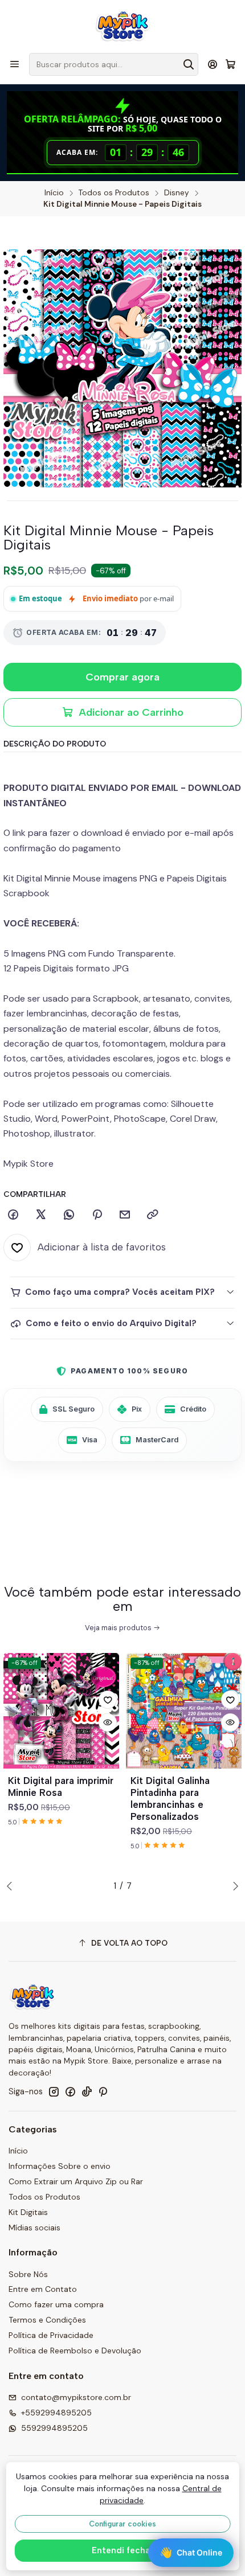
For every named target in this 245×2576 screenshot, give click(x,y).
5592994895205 (54, 2428)
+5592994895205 (56, 2413)
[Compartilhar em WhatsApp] (69, 1215)
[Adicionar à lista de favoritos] (108, 1700)
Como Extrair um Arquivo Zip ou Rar (76, 2181)
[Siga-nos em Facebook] (70, 2091)
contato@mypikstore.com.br (76, 2397)
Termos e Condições (47, 2320)
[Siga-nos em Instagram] (54, 2091)
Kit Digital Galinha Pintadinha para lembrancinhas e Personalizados (170, 1798)
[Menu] (15, 64)
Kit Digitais (28, 2212)
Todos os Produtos (114, 193)
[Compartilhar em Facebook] (13, 1215)
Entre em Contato (43, 2289)
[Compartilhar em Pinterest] (97, 1215)
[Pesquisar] (189, 64)
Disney (177, 193)
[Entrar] (213, 64)
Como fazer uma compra (56, 2304)
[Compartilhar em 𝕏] (41, 1215)
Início (54, 193)
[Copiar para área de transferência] (153, 1215)
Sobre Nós (28, 2274)
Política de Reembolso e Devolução (75, 2351)
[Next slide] (233, 1886)
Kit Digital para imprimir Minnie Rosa (61, 1787)
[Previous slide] (12, 1886)
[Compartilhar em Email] (125, 1215)
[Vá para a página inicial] (122, 26)
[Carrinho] (230, 65)
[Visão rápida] (108, 1722)
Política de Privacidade (51, 2335)
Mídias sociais (34, 2228)
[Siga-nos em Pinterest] (103, 2091)
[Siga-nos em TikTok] (87, 2091)
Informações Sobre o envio (60, 2166)
